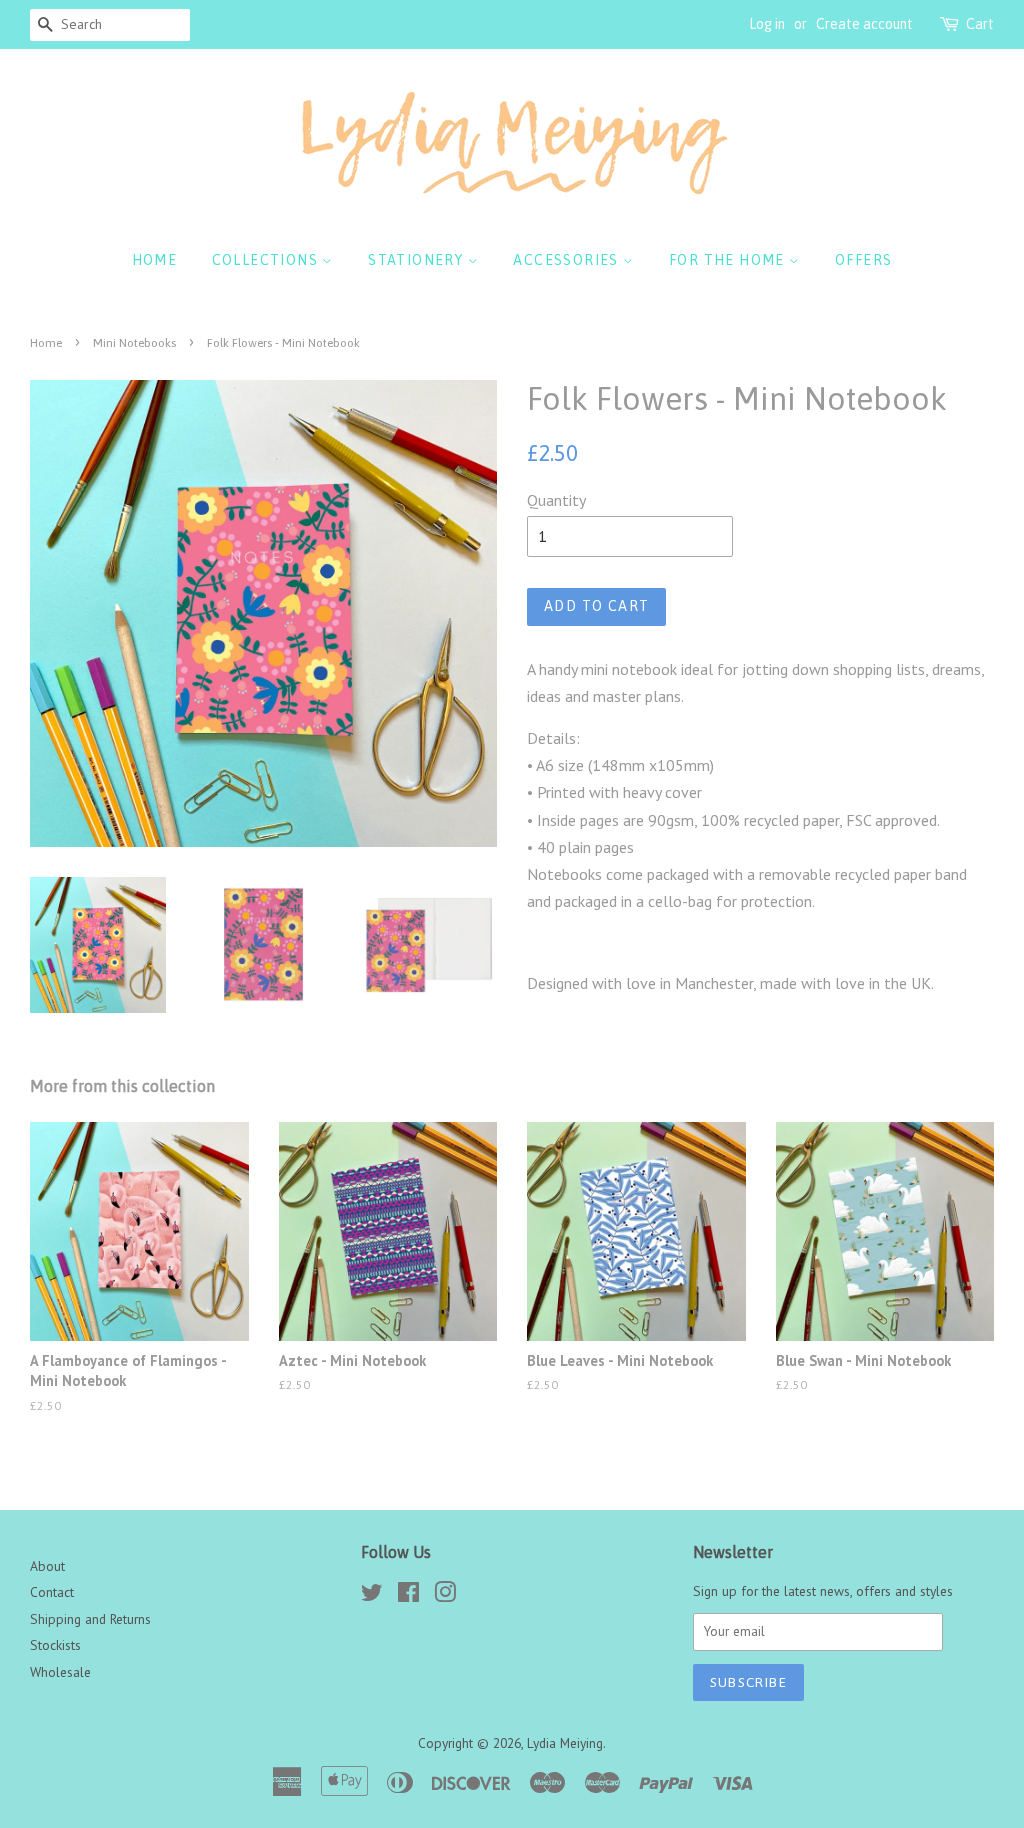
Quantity (556, 500)
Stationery (417, 260)
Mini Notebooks (134, 343)
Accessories (568, 260)
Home (155, 260)
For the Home (729, 260)
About (47, 1566)
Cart (980, 24)
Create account (864, 24)
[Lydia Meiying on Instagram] (445, 1596)
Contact (52, 1592)
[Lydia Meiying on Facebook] (408, 1596)
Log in (767, 24)
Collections (267, 260)
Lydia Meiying (565, 1743)
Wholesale (60, 1672)
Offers (863, 260)
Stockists (55, 1645)
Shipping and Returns (90, 1619)
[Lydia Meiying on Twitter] (372, 1596)
